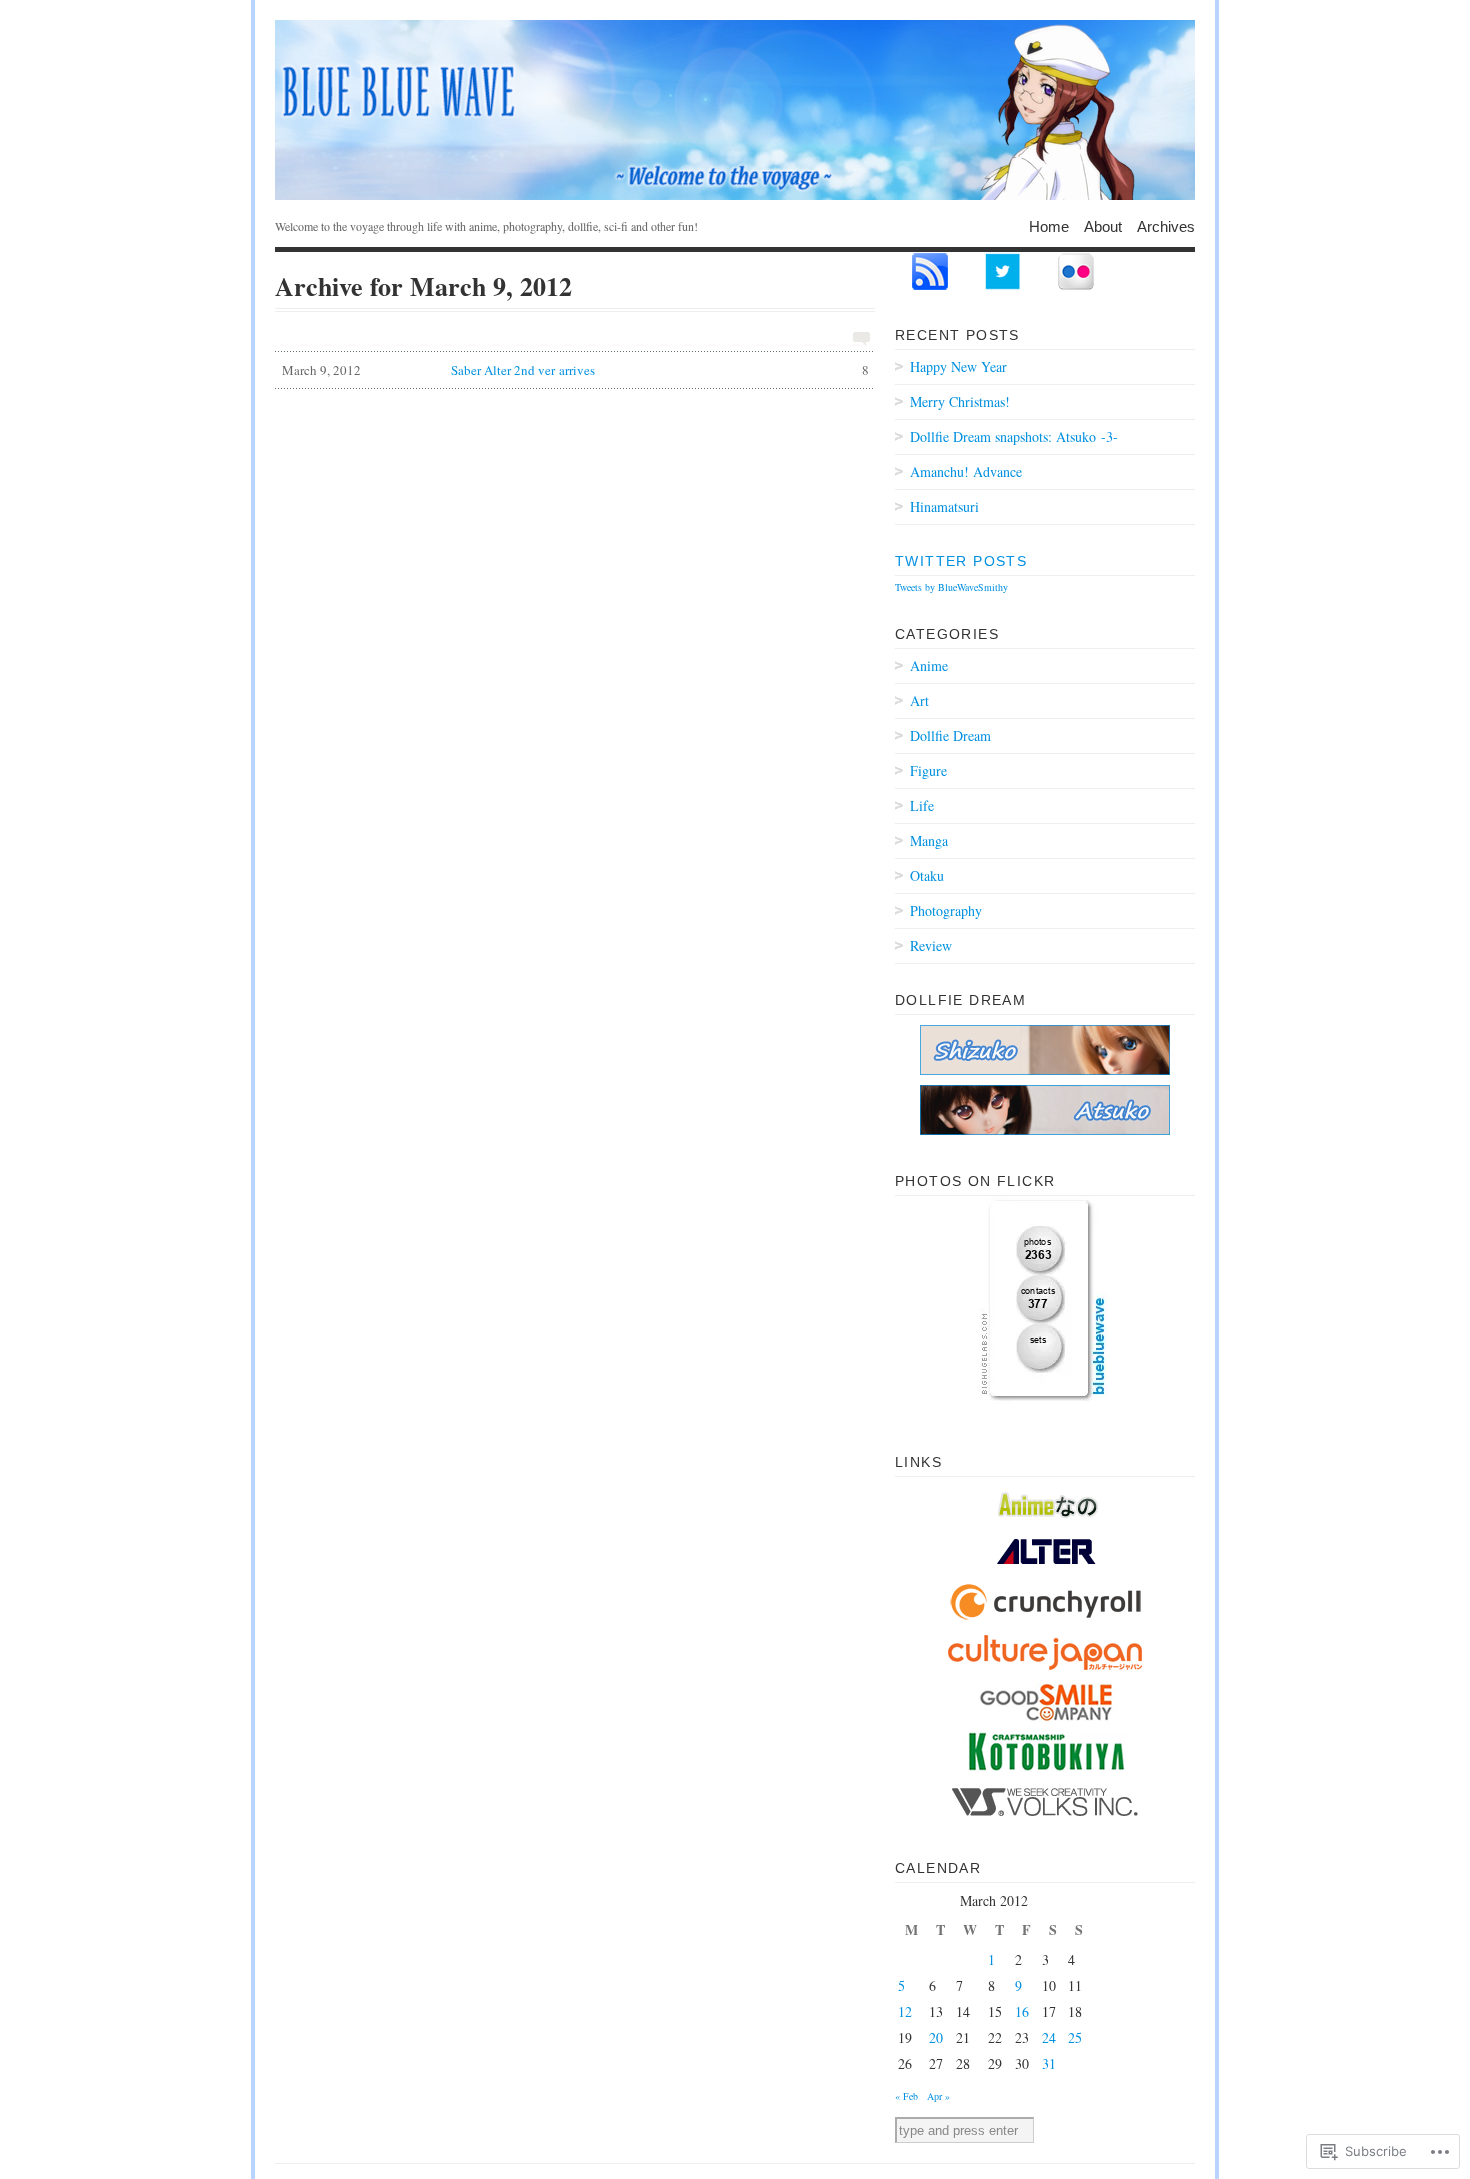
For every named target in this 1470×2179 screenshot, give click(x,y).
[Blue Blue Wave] (735, 110)
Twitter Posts (961, 561)
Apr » (938, 2096)
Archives (1166, 225)
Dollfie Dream (950, 735)
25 (1075, 2037)
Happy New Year (958, 366)
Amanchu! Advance (966, 471)
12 (905, 2011)
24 (1049, 2037)
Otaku (927, 875)
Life (922, 805)
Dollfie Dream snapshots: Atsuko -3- (1014, 436)
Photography (946, 910)
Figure (928, 770)
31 (1049, 2063)
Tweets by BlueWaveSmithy (951, 587)
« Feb (906, 2096)
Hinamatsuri (944, 506)
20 (936, 2037)
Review (931, 945)
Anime (929, 665)
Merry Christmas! (960, 401)
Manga (929, 840)
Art (919, 700)
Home (1049, 225)
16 (1022, 2011)
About (1103, 225)
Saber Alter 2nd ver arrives (575, 370)
